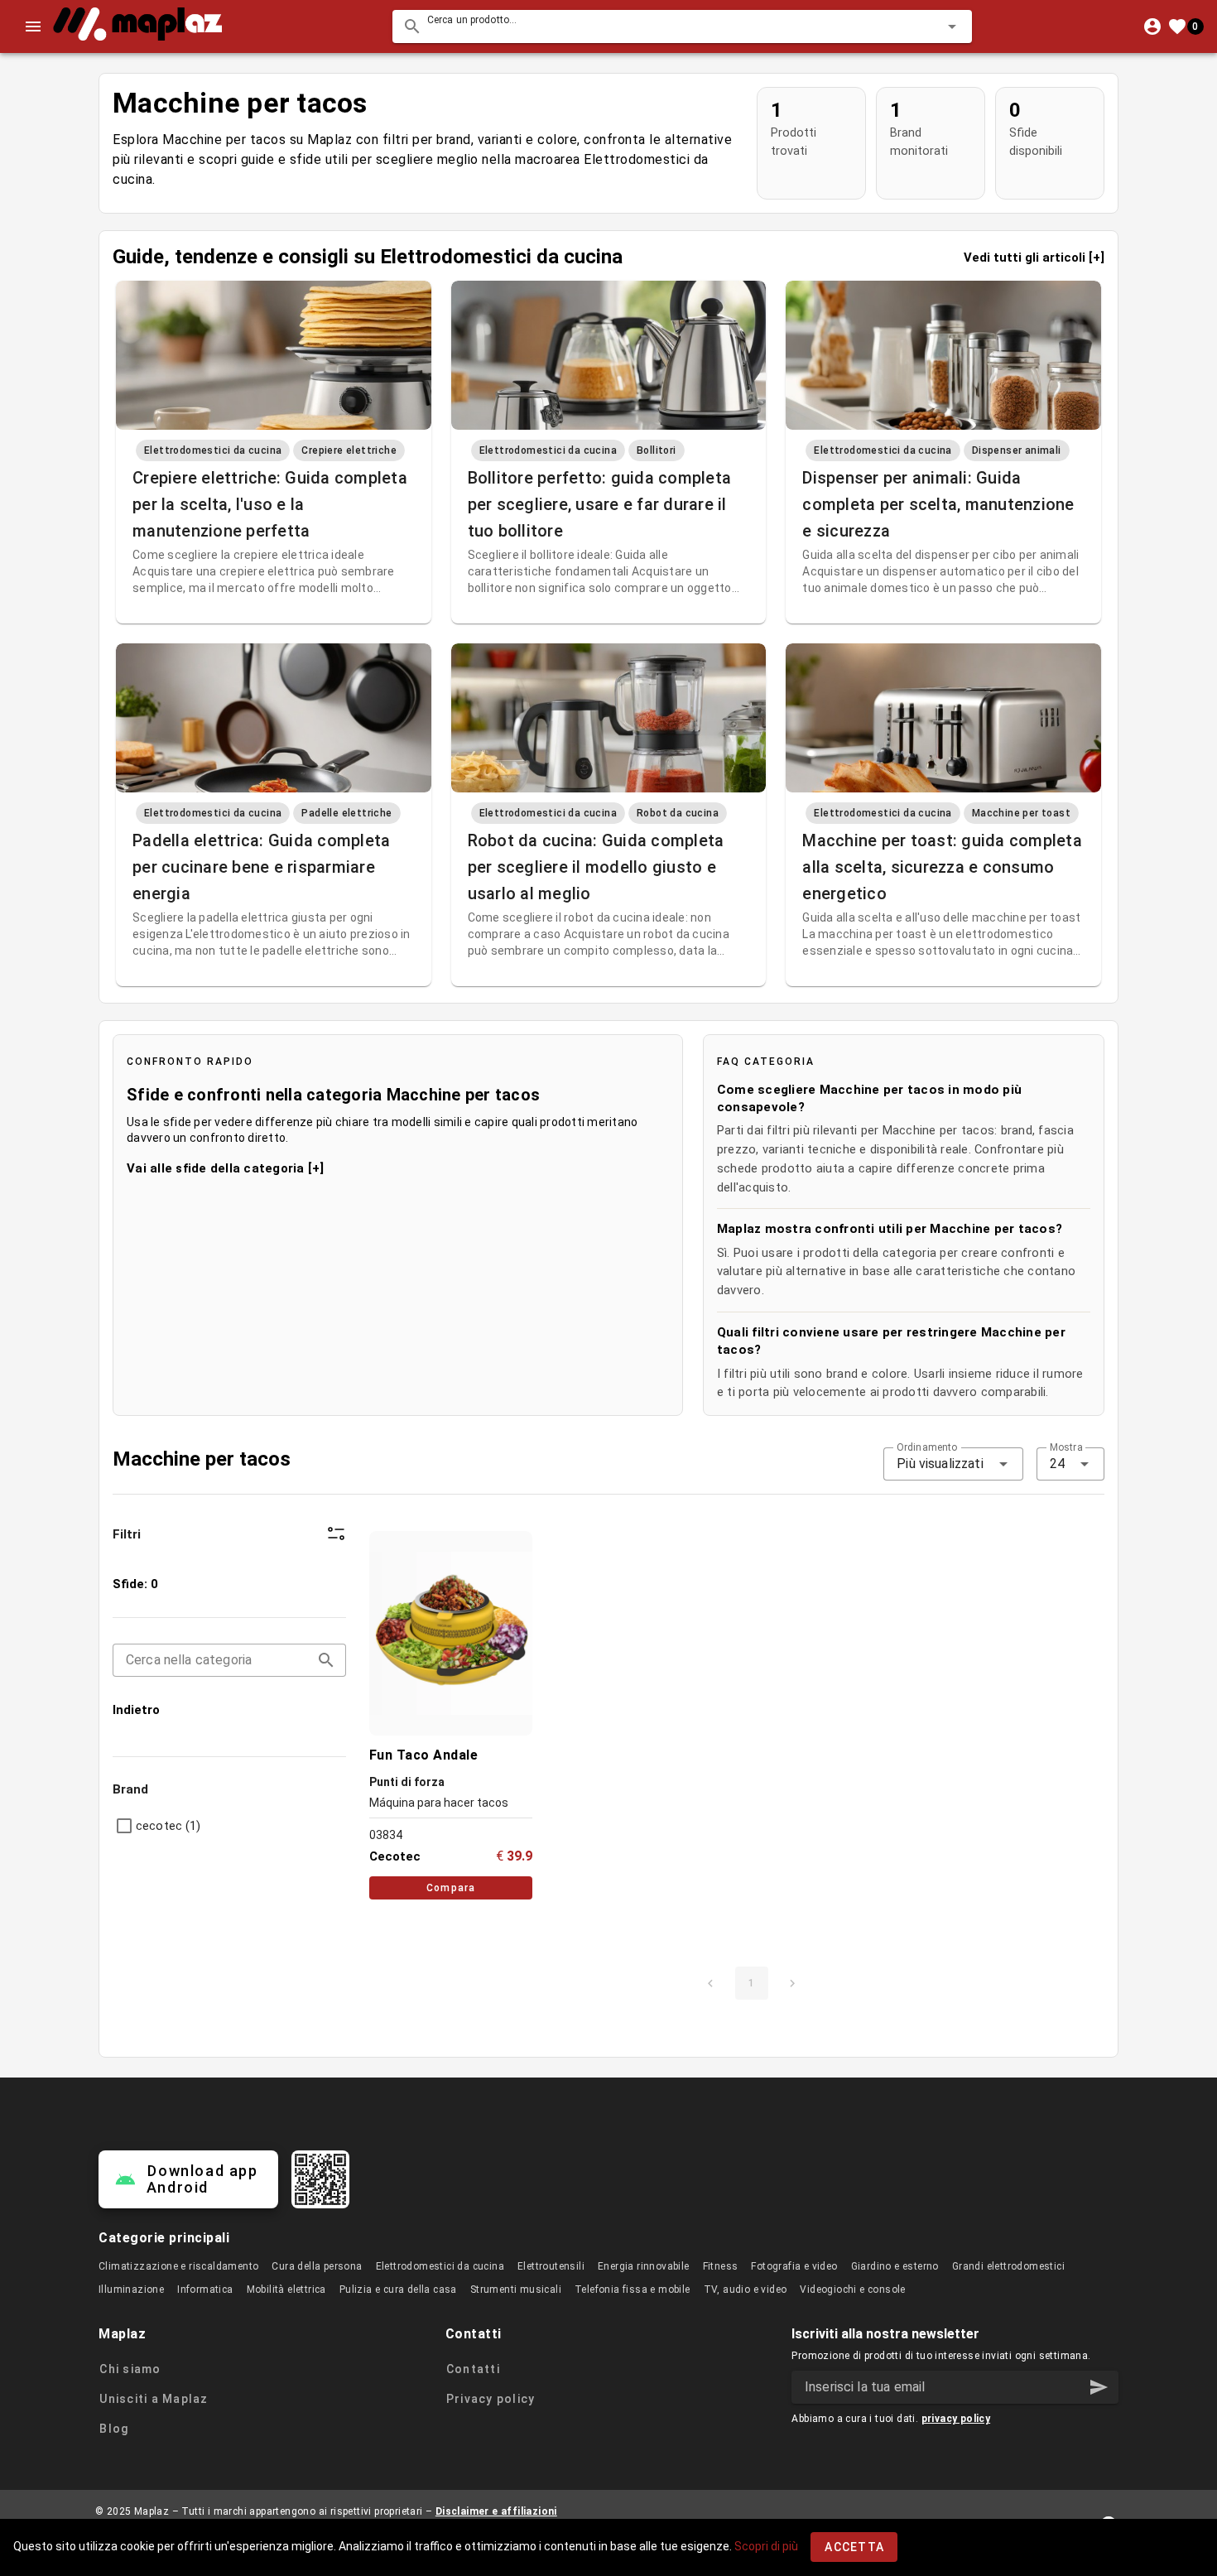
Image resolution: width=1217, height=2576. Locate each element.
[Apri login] (1152, 26)
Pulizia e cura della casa (398, 2290)
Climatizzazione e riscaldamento (178, 2266)
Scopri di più (766, 2546)
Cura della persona (317, 2266)
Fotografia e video (794, 2266)
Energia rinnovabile (644, 2266)
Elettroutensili (551, 2266)
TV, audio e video (746, 2290)
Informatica (205, 2290)
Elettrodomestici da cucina (440, 2266)
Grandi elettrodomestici (1008, 2266)
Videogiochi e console (852, 2290)
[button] (926, 26)
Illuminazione (131, 2290)
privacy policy (956, 2419)
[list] (229, 1647)
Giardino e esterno (895, 2266)
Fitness (721, 2266)
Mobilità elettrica (286, 2290)
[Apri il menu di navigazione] (33, 26)
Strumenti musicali (516, 2290)
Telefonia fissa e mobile (633, 2290)
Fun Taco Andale (424, 1755)
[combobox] (682, 26)
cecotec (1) (168, 1826)
